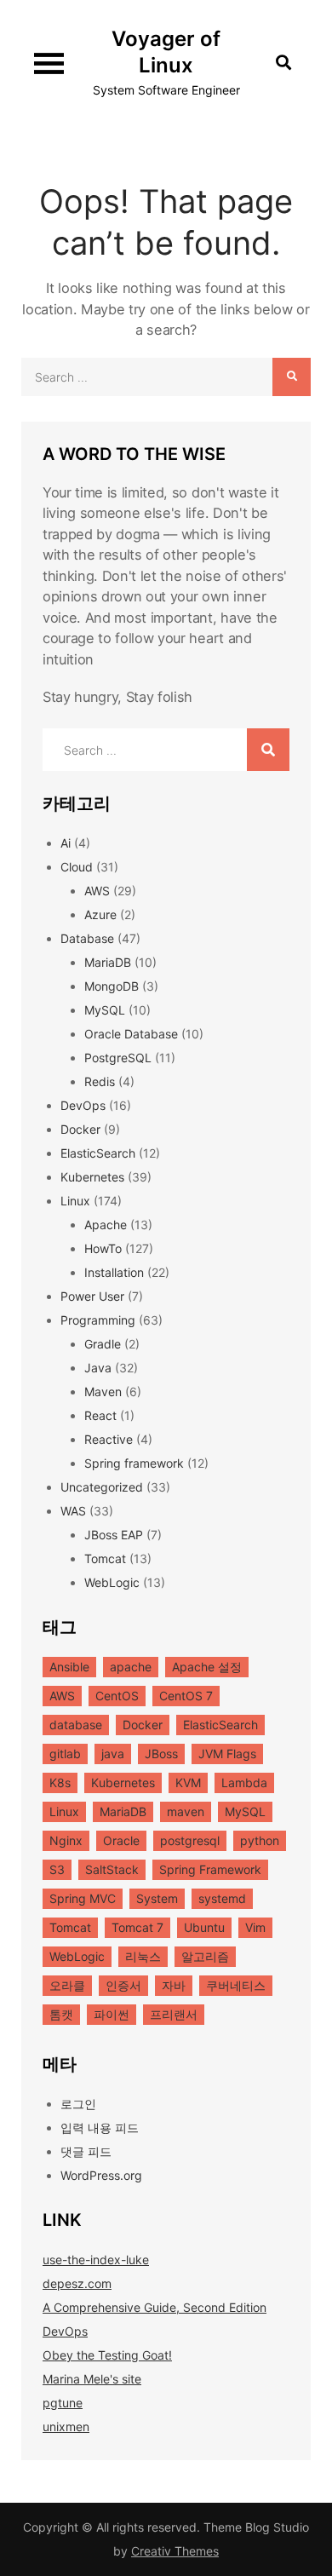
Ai (66, 843)
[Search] (292, 377)
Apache (106, 1225)
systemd (222, 1898)
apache (131, 1667)
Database (87, 938)
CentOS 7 (186, 1696)
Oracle (121, 1840)
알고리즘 (205, 1956)
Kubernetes (92, 1177)
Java (98, 1368)
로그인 (78, 2104)
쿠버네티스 (236, 1985)
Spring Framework (210, 1869)
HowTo (103, 1248)
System (157, 1898)
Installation (114, 1272)
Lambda (244, 1782)
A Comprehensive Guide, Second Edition (155, 2307)
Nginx (66, 1840)
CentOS (117, 1696)
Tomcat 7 (137, 1927)
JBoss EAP (114, 1535)
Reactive (109, 1439)
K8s (60, 1782)
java (113, 1754)
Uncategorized (102, 1487)
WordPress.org (101, 2175)
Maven (103, 1391)
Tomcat (105, 1558)
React (100, 1415)
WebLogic (112, 1582)
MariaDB (108, 962)
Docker (80, 1129)
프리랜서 (174, 2014)
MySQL (105, 1010)
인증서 (123, 1985)
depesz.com (77, 2283)
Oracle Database (131, 1034)
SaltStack (112, 1869)
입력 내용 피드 (100, 2127)
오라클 (67, 1985)
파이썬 (112, 2014)
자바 (174, 1985)
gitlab (65, 1754)
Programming (98, 1320)
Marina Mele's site (92, 2379)
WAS (73, 1511)
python (260, 1840)
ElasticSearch (98, 1153)
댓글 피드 (86, 2151)
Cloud (77, 867)
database (76, 1725)
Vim (255, 1927)
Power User (92, 1296)
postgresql (190, 1840)
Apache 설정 (207, 1667)
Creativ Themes (175, 2551)
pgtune (63, 2403)
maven (186, 1811)
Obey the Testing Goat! (107, 2355)
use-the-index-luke (96, 2260)
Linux (75, 1201)
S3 (57, 1869)
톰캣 (61, 2014)
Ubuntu (204, 1927)
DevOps (83, 1105)
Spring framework (134, 1463)
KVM (188, 1782)
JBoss (161, 1754)
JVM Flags (227, 1754)
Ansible (69, 1667)
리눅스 (143, 1956)
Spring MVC (83, 1898)
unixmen (66, 2426)
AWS (97, 891)
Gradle (103, 1344)
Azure (100, 914)
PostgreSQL (118, 1058)
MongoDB (112, 986)
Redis (100, 1081)
